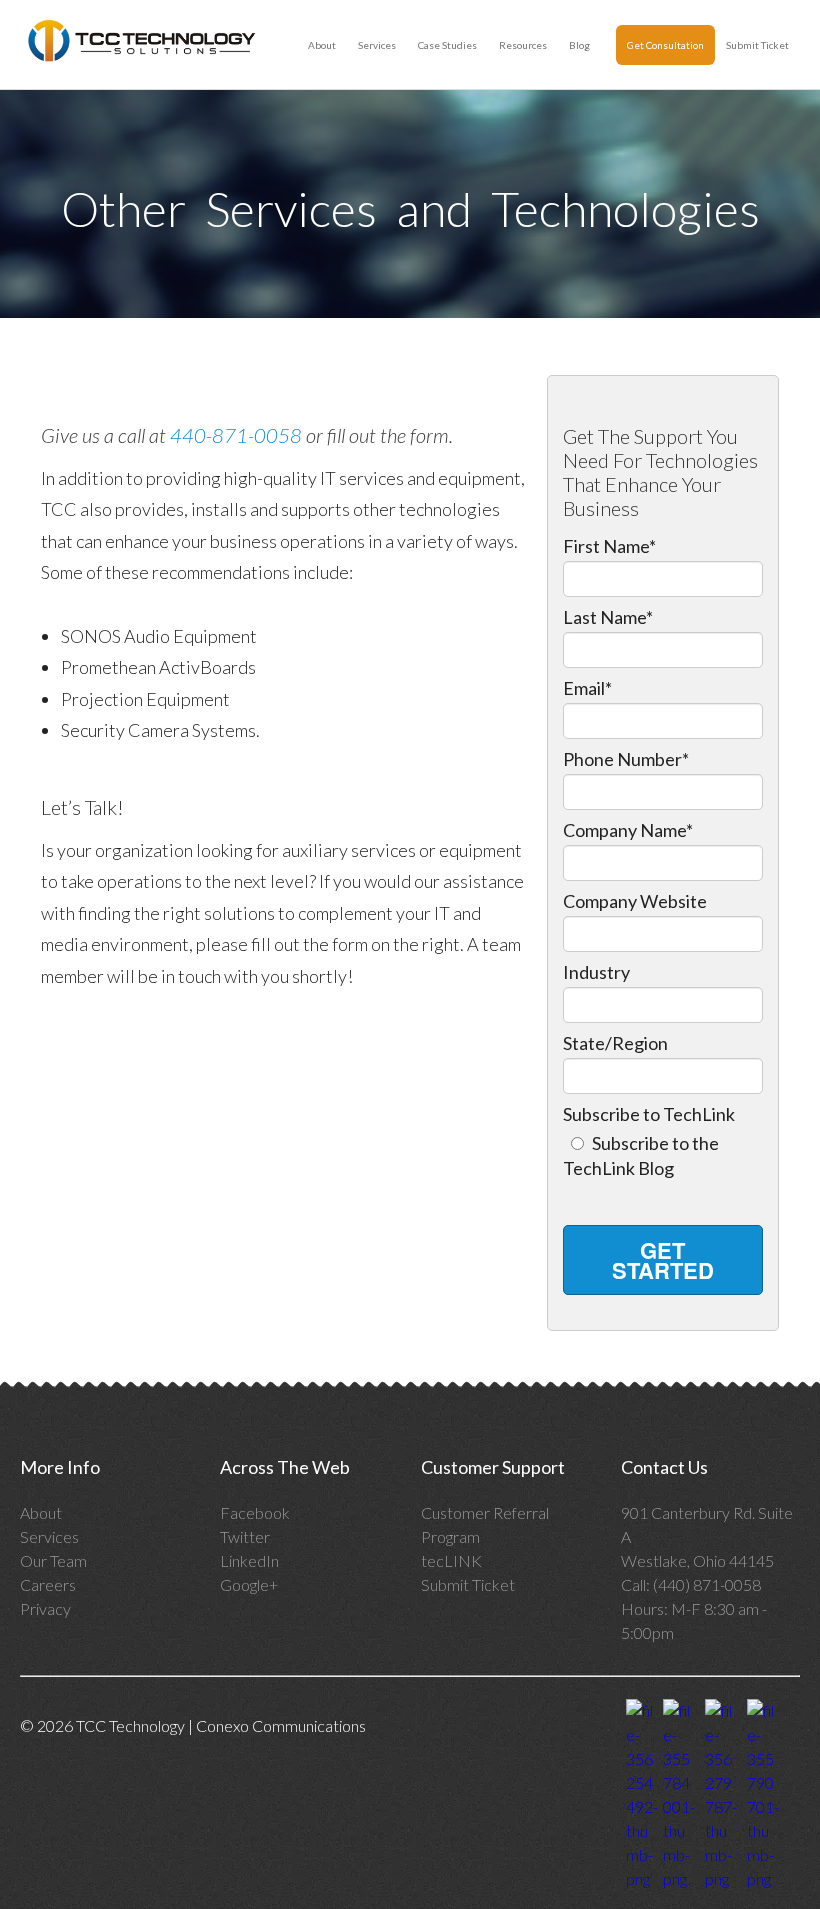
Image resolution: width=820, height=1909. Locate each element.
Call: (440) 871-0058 (692, 1584)
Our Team (53, 1560)
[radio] (663, 1153)
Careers (48, 1584)
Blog (579, 45)
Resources (523, 45)
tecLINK (451, 1560)
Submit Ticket (757, 45)
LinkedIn (249, 1560)
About (322, 45)
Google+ (249, 1584)
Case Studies (447, 45)
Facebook (255, 1512)
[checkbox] (663, 1153)
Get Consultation (665, 45)
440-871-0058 (236, 435)
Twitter (245, 1536)
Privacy (45, 1608)
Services (377, 45)
